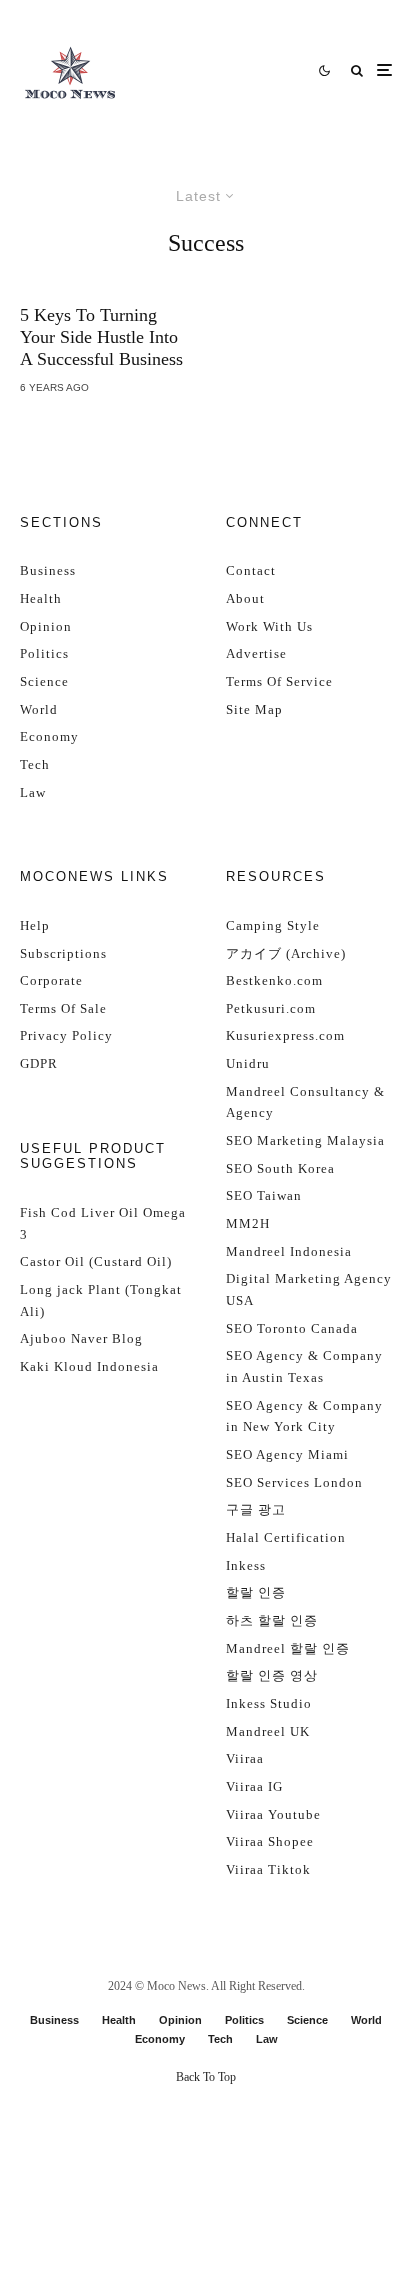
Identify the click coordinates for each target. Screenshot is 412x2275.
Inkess (246, 1565)
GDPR (39, 1063)
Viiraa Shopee (270, 1841)
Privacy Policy (66, 1035)
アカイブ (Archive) (286, 953)
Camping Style (273, 925)
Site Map (254, 709)
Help (35, 925)
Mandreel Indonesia (289, 1251)
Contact (251, 570)
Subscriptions (63, 953)
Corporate (51, 980)
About (245, 598)
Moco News (176, 1986)
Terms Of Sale (63, 1008)
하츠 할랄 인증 (272, 1620)
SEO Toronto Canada (292, 1328)
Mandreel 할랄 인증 (288, 1648)
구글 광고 (256, 1509)
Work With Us (269, 626)
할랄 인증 (256, 1592)
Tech (35, 764)
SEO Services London (294, 1482)
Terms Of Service (279, 681)
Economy (49, 736)
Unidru (248, 1063)
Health (41, 598)
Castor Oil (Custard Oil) (96, 1261)
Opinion (46, 626)
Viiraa (245, 1758)
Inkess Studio (269, 1703)
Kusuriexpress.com (285, 1035)
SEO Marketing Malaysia (305, 1140)
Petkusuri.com (271, 1008)
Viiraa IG (254, 1786)
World (39, 709)
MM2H (248, 1223)
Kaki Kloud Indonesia (89, 1366)
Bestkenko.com (274, 980)
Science (44, 681)
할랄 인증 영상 (272, 1675)
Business (48, 570)
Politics (44, 653)
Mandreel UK (268, 1731)
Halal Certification (286, 1537)
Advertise (256, 653)
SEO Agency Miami (287, 1454)
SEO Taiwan (264, 1195)
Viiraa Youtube (273, 1814)
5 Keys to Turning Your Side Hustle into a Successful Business (101, 336)
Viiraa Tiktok (268, 1869)
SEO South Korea (280, 1168)
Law (33, 792)
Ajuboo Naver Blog (81, 1338)
